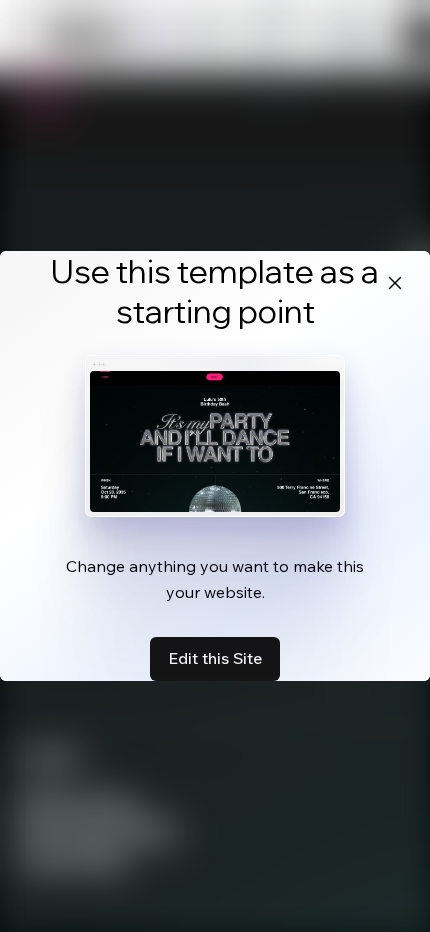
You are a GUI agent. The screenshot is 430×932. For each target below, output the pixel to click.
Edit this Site (215, 658)
